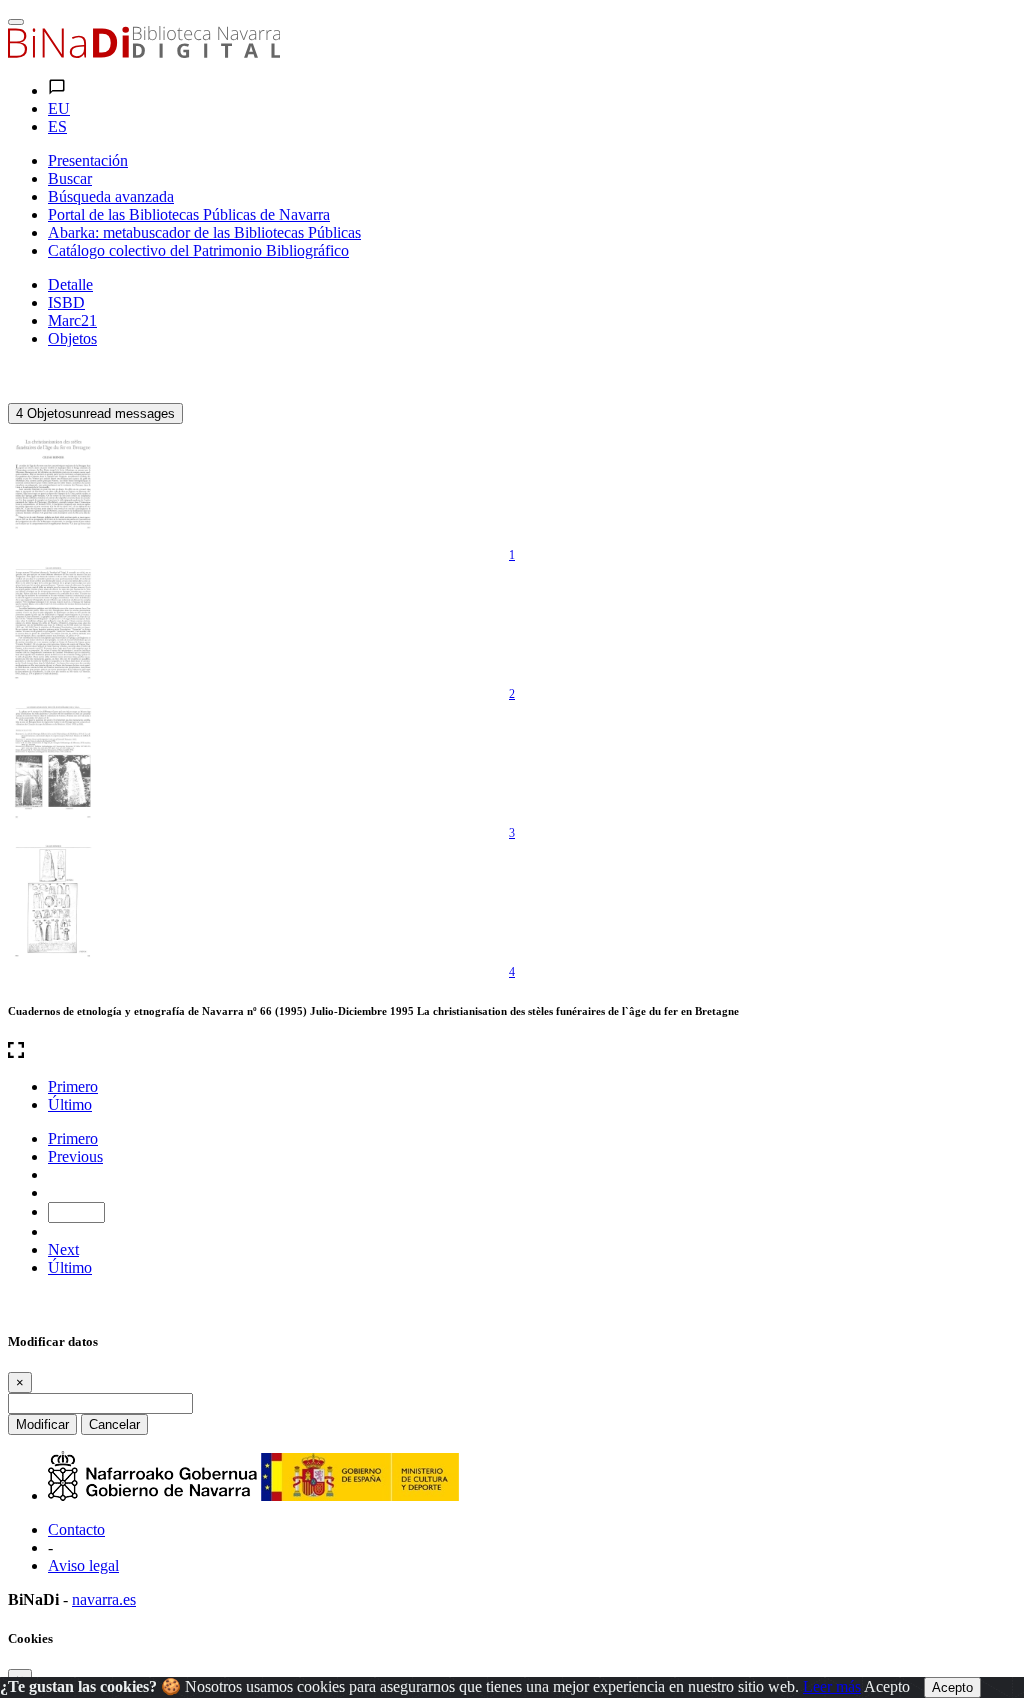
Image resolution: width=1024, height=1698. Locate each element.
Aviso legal (83, 1565)
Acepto (887, 1686)
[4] (53, 901)
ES (57, 126)
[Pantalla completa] (512, 1052)
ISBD (66, 302)
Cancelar (114, 1424)
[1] (53, 484)
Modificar (42, 1424)
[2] (53, 623)
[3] (53, 762)
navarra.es (104, 1599)
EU (59, 108)
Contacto (76, 1529)
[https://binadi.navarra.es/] (144, 52)
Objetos (72, 338)
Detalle (70, 284)
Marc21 (72, 320)
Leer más (832, 1686)
